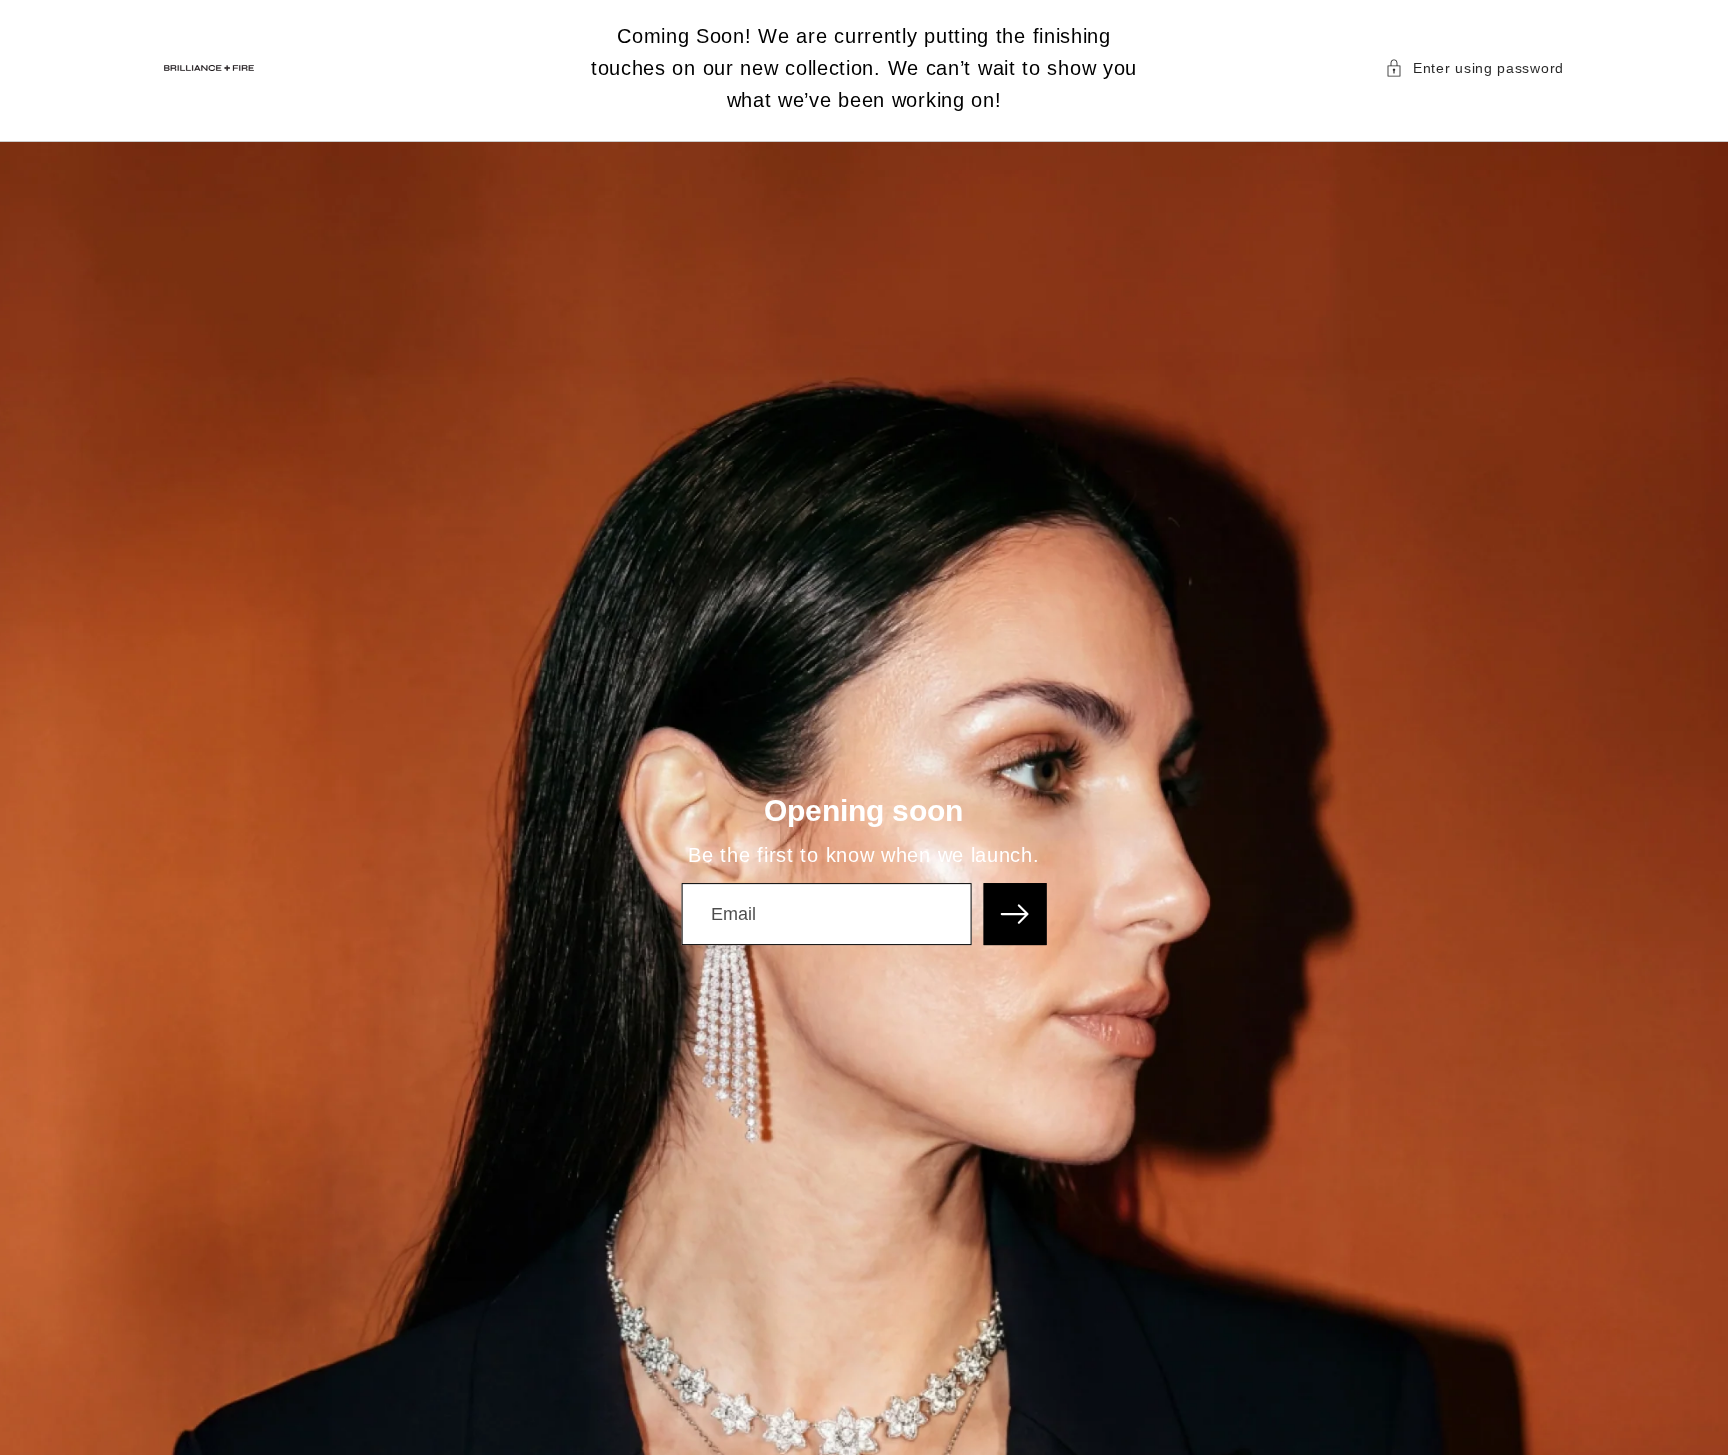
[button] (1474, 68)
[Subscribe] (1015, 914)
